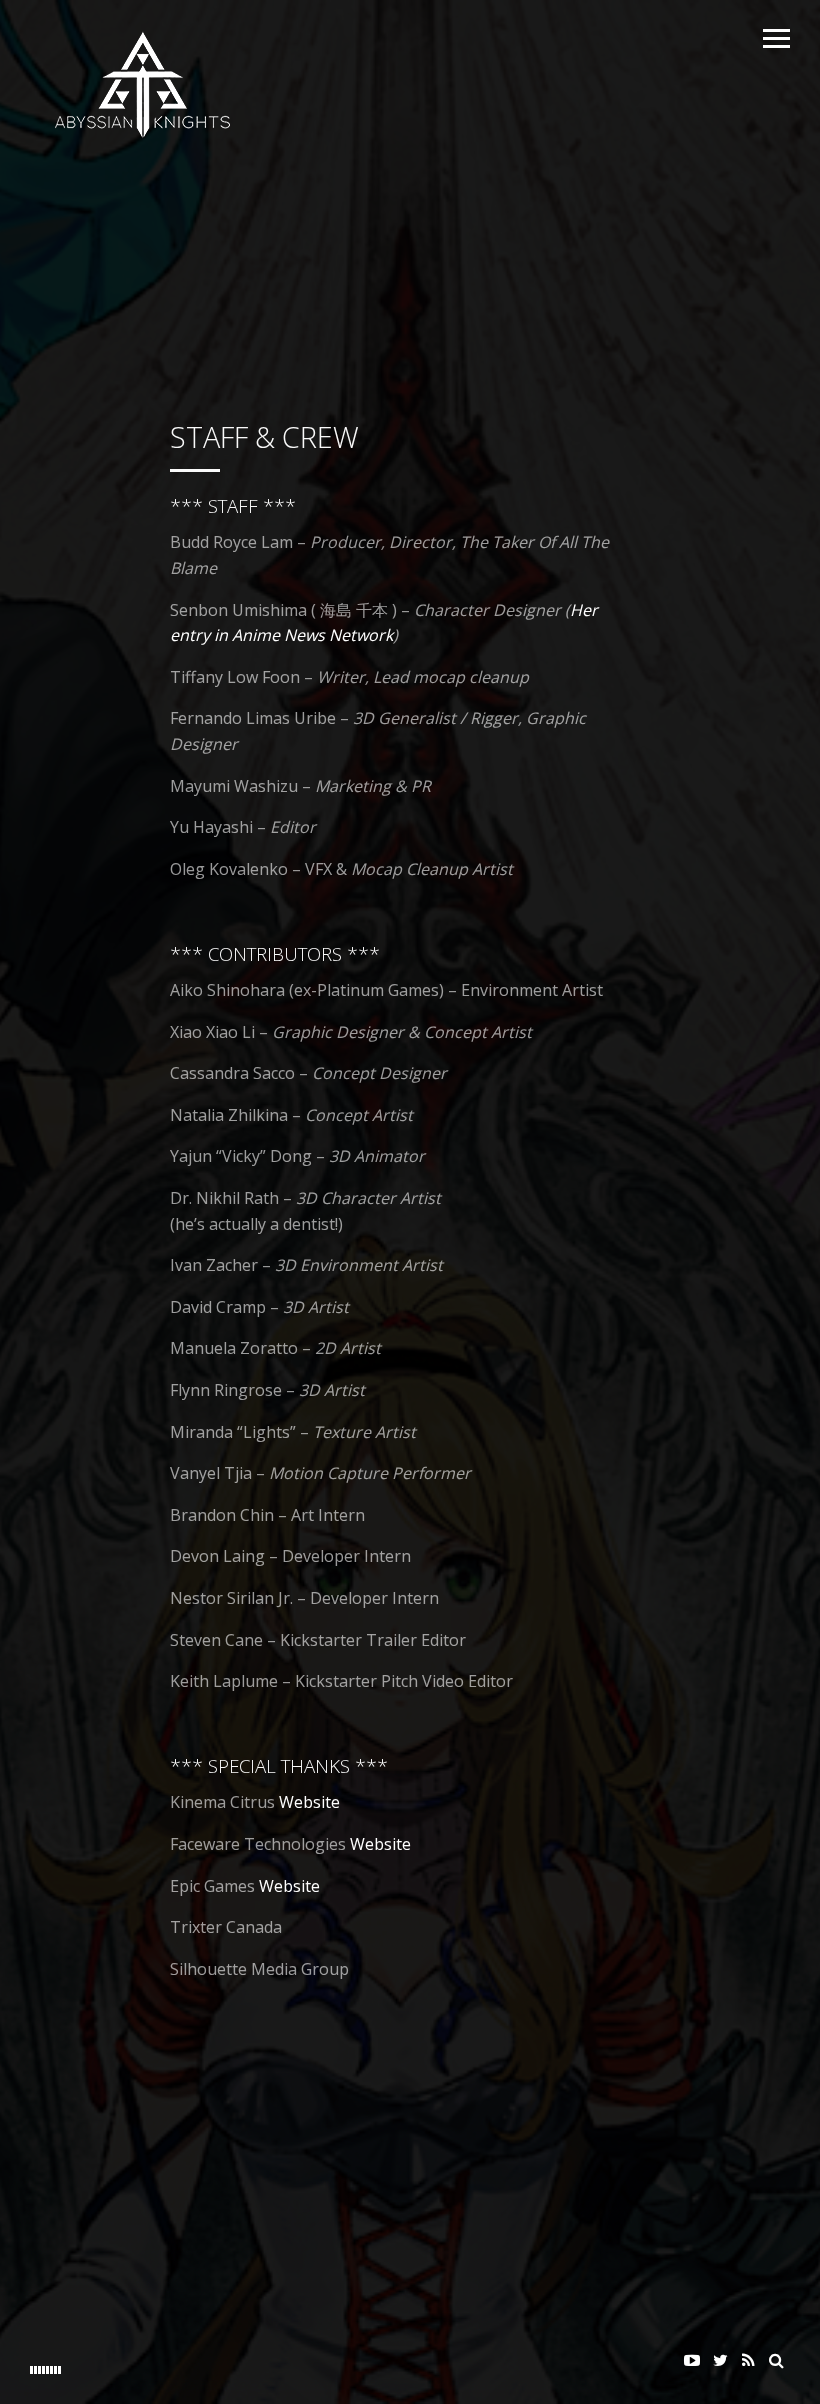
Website (309, 1802)
